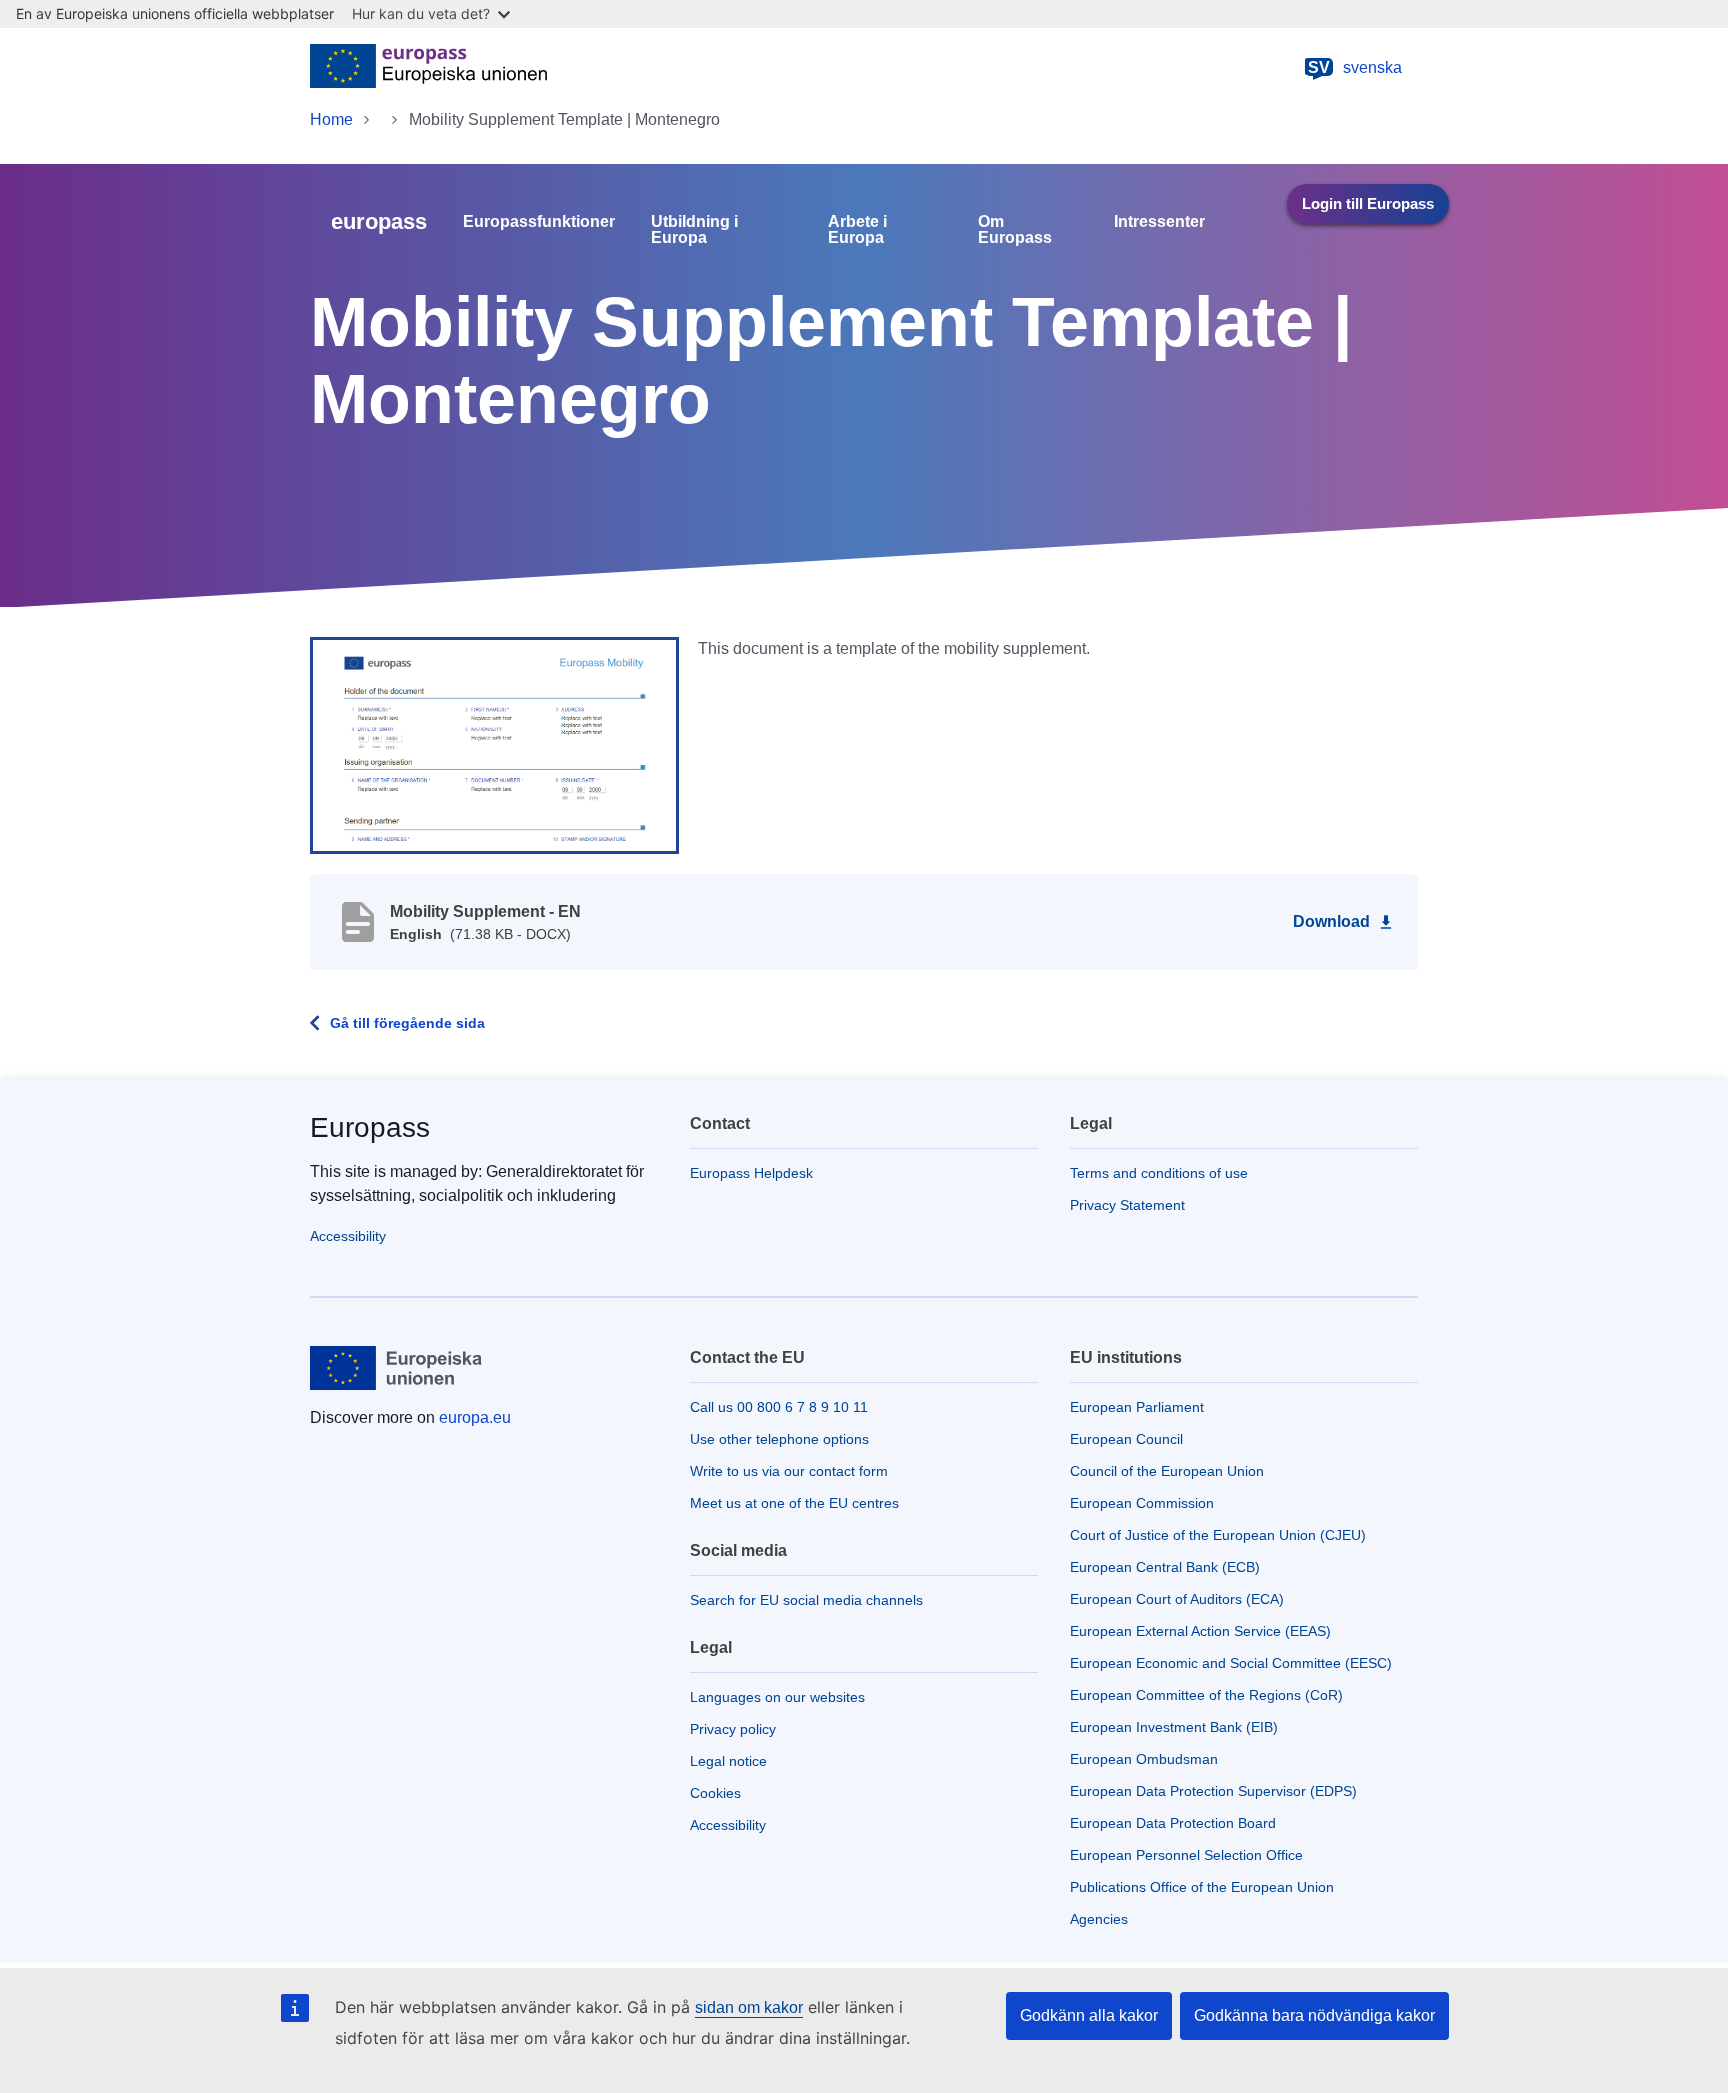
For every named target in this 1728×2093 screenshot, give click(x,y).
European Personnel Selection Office (1186, 1855)
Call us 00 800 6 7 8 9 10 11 (779, 1407)
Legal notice (728, 1761)
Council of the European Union (1167, 1471)
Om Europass (1015, 230)
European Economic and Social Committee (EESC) (1231, 1663)
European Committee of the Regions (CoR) (1206, 1695)
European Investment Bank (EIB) (1174, 1727)
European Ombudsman (1144, 1759)
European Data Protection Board (1173, 1823)
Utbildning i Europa (694, 230)
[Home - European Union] (428, 68)
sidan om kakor (749, 2007)
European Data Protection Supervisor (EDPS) (1213, 1791)
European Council (1126, 1439)
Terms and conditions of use (1159, 1173)
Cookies (715, 1793)
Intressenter (1159, 222)
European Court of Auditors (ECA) (1177, 1599)
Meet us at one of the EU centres (794, 1503)
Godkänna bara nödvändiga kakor (1314, 2015)
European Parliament (1137, 1407)
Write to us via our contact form (789, 1471)
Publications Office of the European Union (1202, 1887)
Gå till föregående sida (407, 1023)
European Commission (1142, 1503)
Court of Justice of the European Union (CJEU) (1218, 1535)
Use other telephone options (779, 1439)
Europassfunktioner (539, 222)
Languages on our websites (777, 1697)
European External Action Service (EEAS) (1200, 1631)
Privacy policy (733, 1729)
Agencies (1099, 1919)
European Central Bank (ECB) (1165, 1567)
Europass (370, 1127)
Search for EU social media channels (806, 1600)
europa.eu (475, 1417)
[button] (494, 744)
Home (331, 119)
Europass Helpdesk (751, 1173)
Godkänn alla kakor (1089, 2015)
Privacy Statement (1127, 1205)
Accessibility (348, 1236)
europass (379, 221)
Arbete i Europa (857, 230)
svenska (1355, 67)
